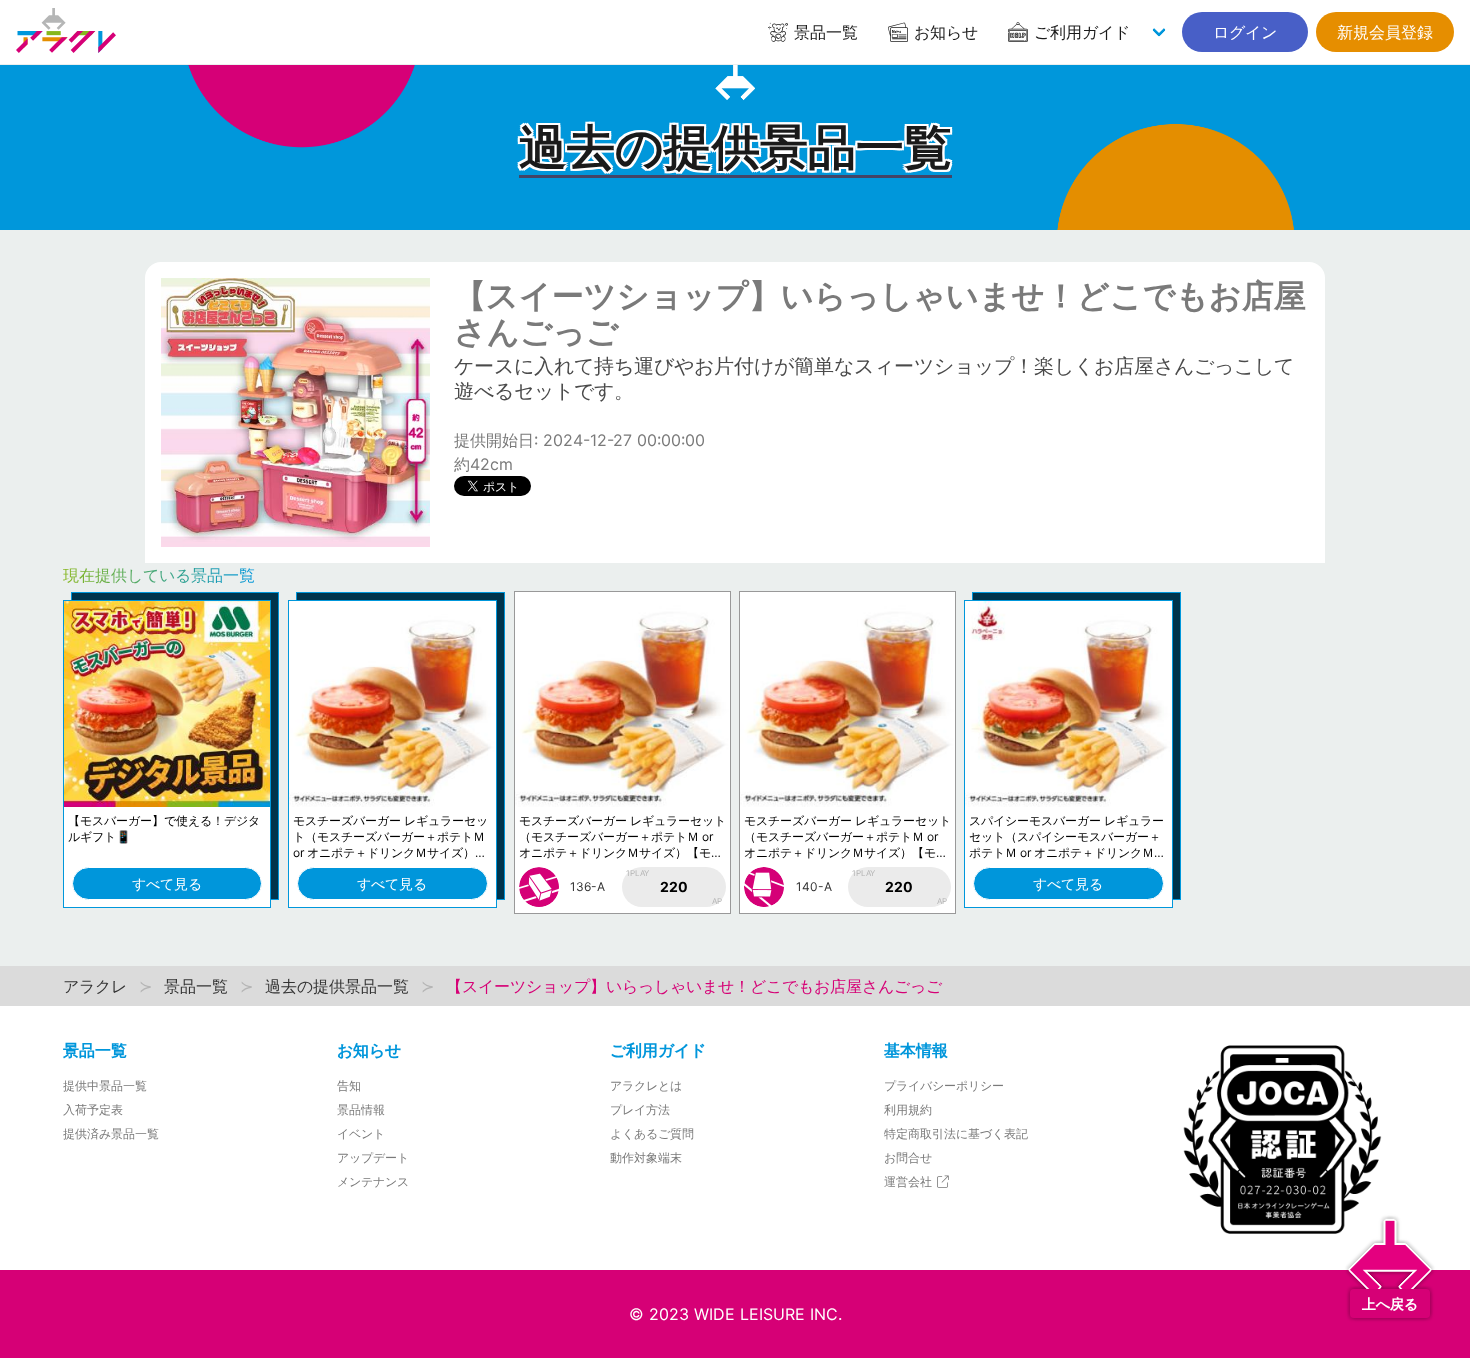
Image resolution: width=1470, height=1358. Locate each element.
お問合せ (908, 1157)
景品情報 (361, 1109)
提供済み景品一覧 (111, 1133)
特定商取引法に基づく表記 (956, 1133)
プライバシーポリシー (944, 1085)
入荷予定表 (93, 1109)
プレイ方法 (640, 1109)
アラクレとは (646, 1085)
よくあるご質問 (652, 1133)
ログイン (1245, 32)
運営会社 (909, 1181)
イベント (361, 1133)
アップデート (373, 1157)
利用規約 (908, 1109)
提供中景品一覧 (105, 1085)
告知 (349, 1085)
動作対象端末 (646, 1157)
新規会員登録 (1385, 32)
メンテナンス (373, 1181)
